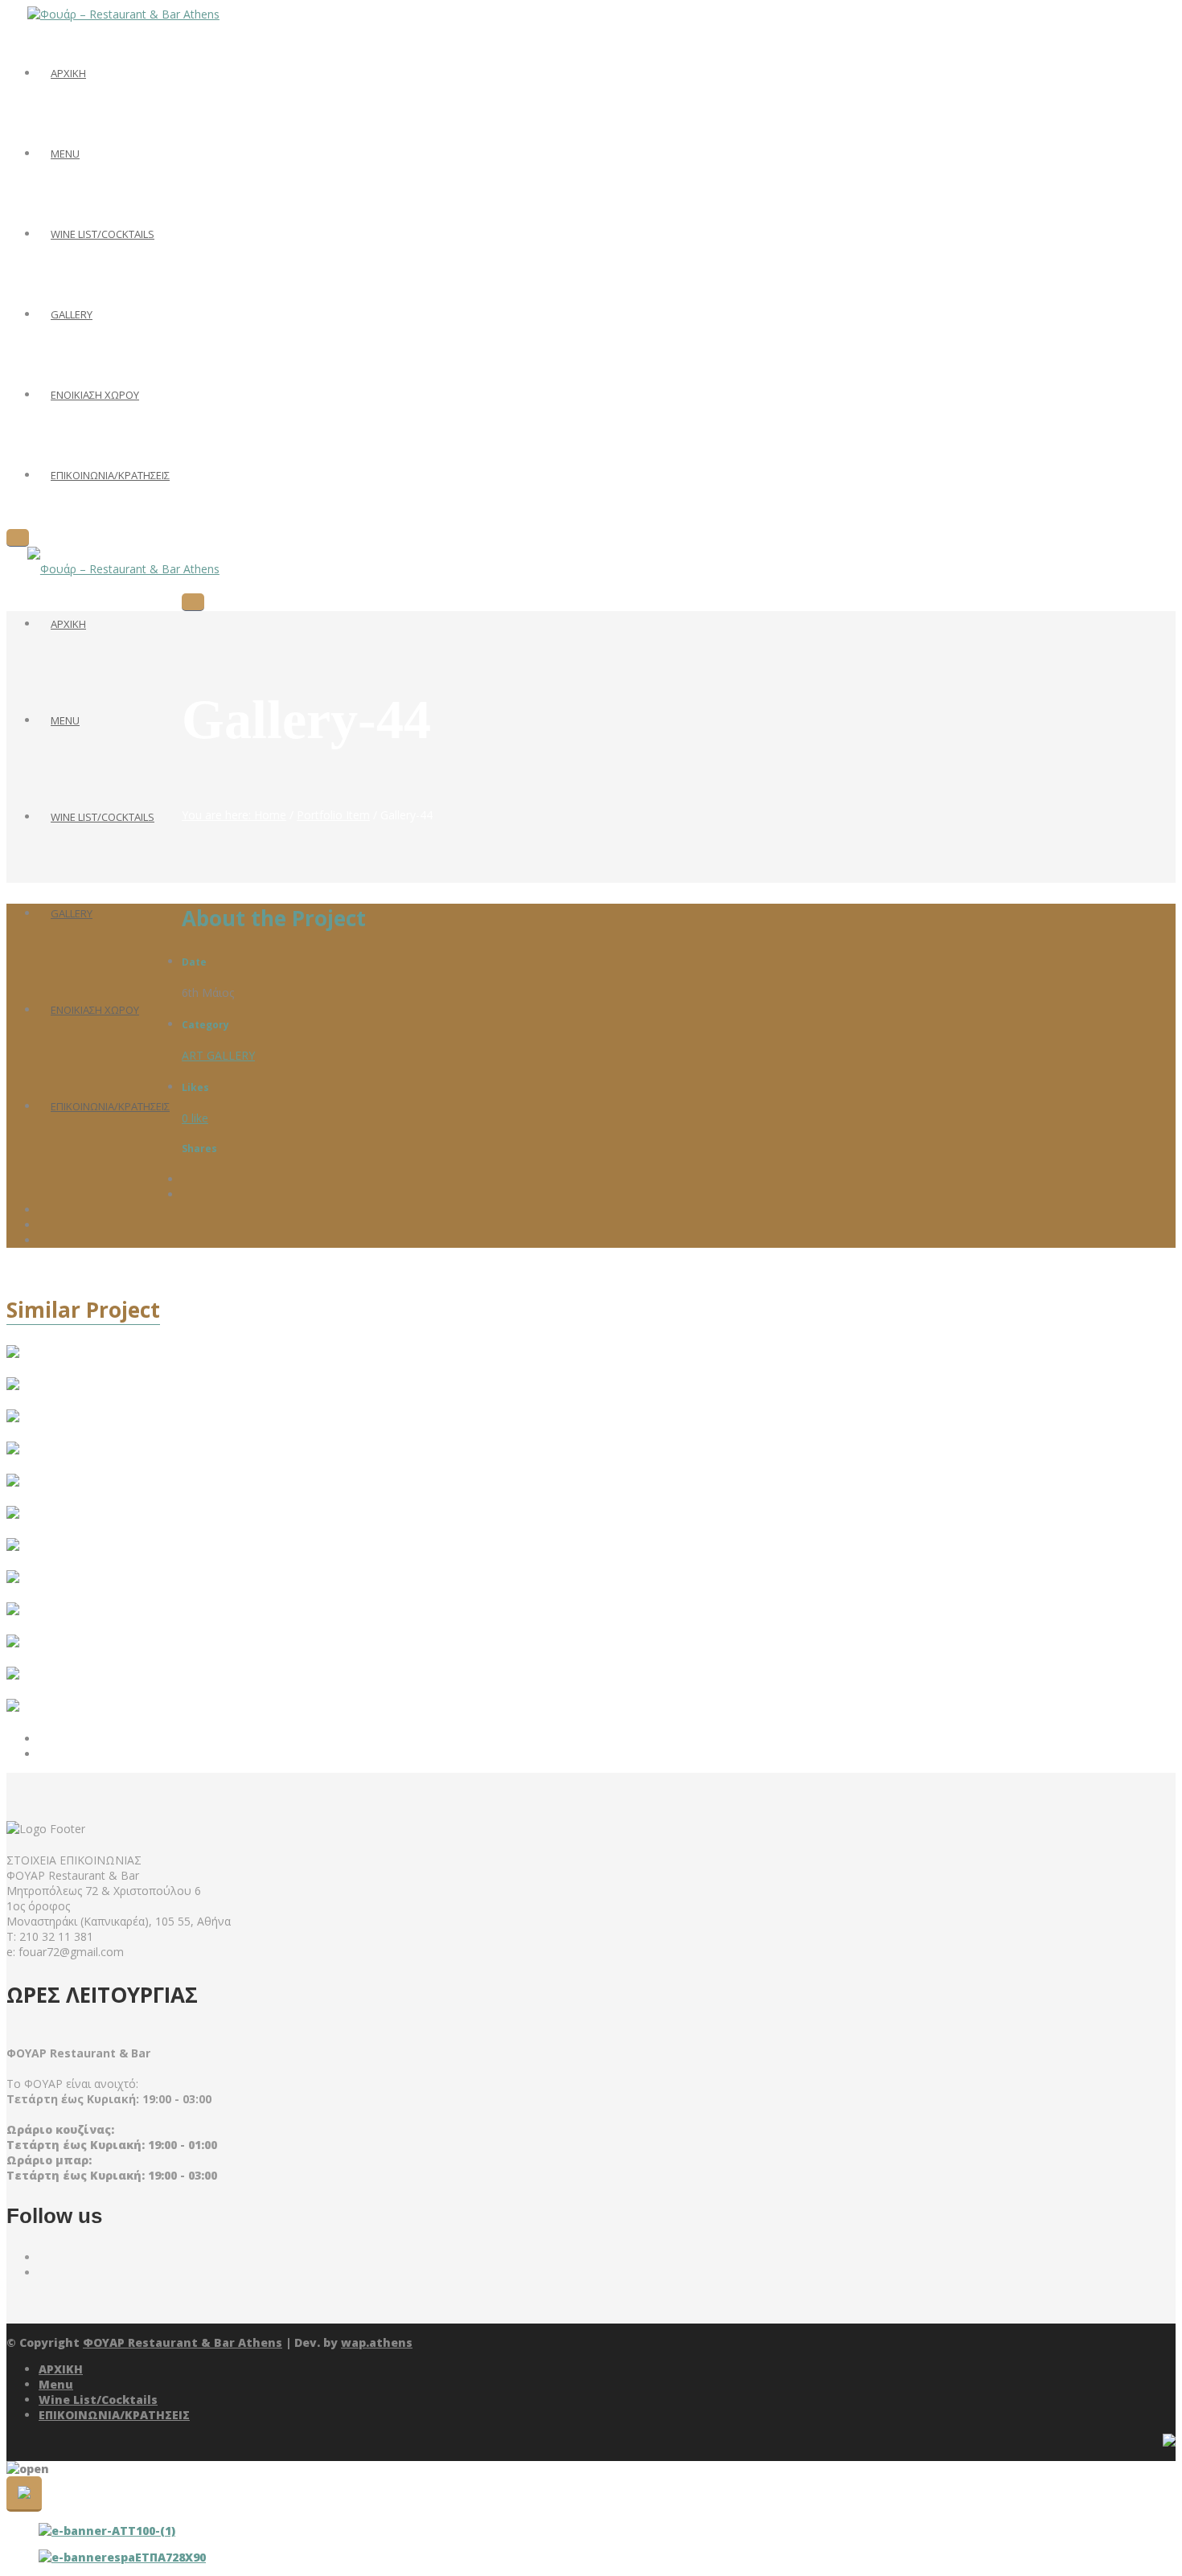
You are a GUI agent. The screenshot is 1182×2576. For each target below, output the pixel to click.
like (195, 1118)
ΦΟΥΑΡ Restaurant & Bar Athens (183, 2342)
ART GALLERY (218, 1055)
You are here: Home (234, 815)
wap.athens (377, 2342)
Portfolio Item (333, 815)
